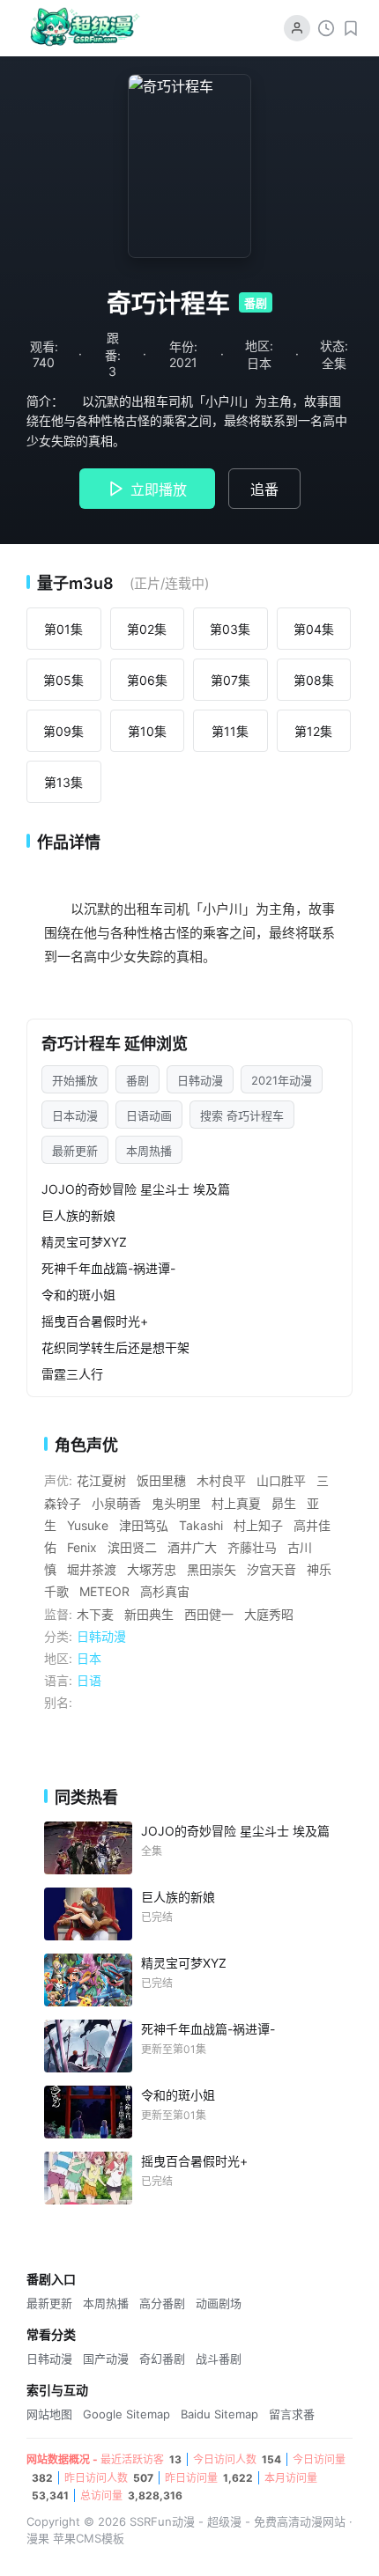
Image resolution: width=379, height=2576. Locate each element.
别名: (58, 1702)
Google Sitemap (126, 2414)
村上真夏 (236, 1503)
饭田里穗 (161, 1480)
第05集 (63, 680)
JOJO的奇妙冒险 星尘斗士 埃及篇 (136, 1189)
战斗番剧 (219, 2359)
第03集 (230, 629)
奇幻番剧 (162, 2359)
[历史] (326, 28)
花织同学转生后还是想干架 (115, 1347)
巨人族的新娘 (78, 1215)
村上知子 (258, 1525)
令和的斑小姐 (78, 1295)
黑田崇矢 (212, 1569)
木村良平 (221, 1480)
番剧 (137, 1080)
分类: (58, 1636)
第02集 (147, 629)
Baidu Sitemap (219, 2414)
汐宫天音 (271, 1569)
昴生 (284, 1503)
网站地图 (49, 2414)
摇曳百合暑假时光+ (95, 1321)
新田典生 (149, 1614)
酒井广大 (192, 1547)
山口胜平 (281, 1480)
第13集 (63, 782)
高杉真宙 (165, 1591)
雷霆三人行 (72, 1374)
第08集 (314, 680)
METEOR (104, 1591)
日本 (89, 1658)
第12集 (313, 731)
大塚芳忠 (152, 1569)
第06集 (147, 680)
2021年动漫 (282, 1080)
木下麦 (95, 1614)
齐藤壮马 (252, 1547)
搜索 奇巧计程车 (242, 1115)
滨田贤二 (132, 1547)
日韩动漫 (200, 1080)
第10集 (147, 731)
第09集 (63, 731)
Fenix (82, 1547)
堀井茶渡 (92, 1569)
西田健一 (209, 1614)
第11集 (230, 731)
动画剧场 (219, 2303)
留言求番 (292, 2414)
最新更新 (75, 1151)
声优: (58, 1480)
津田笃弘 (144, 1525)
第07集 (230, 680)
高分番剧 (162, 2303)
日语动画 (149, 1115)
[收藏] (351, 28)
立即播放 (159, 489)
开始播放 (75, 1080)
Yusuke (88, 1525)
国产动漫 (106, 2359)
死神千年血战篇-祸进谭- (108, 1268)
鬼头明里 (176, 1503)
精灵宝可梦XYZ (84, 1242)
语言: (58, 1680)
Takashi (201, 1525)
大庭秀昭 (269, 1614)
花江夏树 (101, 1480)
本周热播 (149, 1151)
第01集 (63, 629)
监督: (58, 1614)
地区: (58, 1658)
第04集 (314, 629)
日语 (89, 1680)
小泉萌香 (116, 1503)
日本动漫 (75, 1115)
